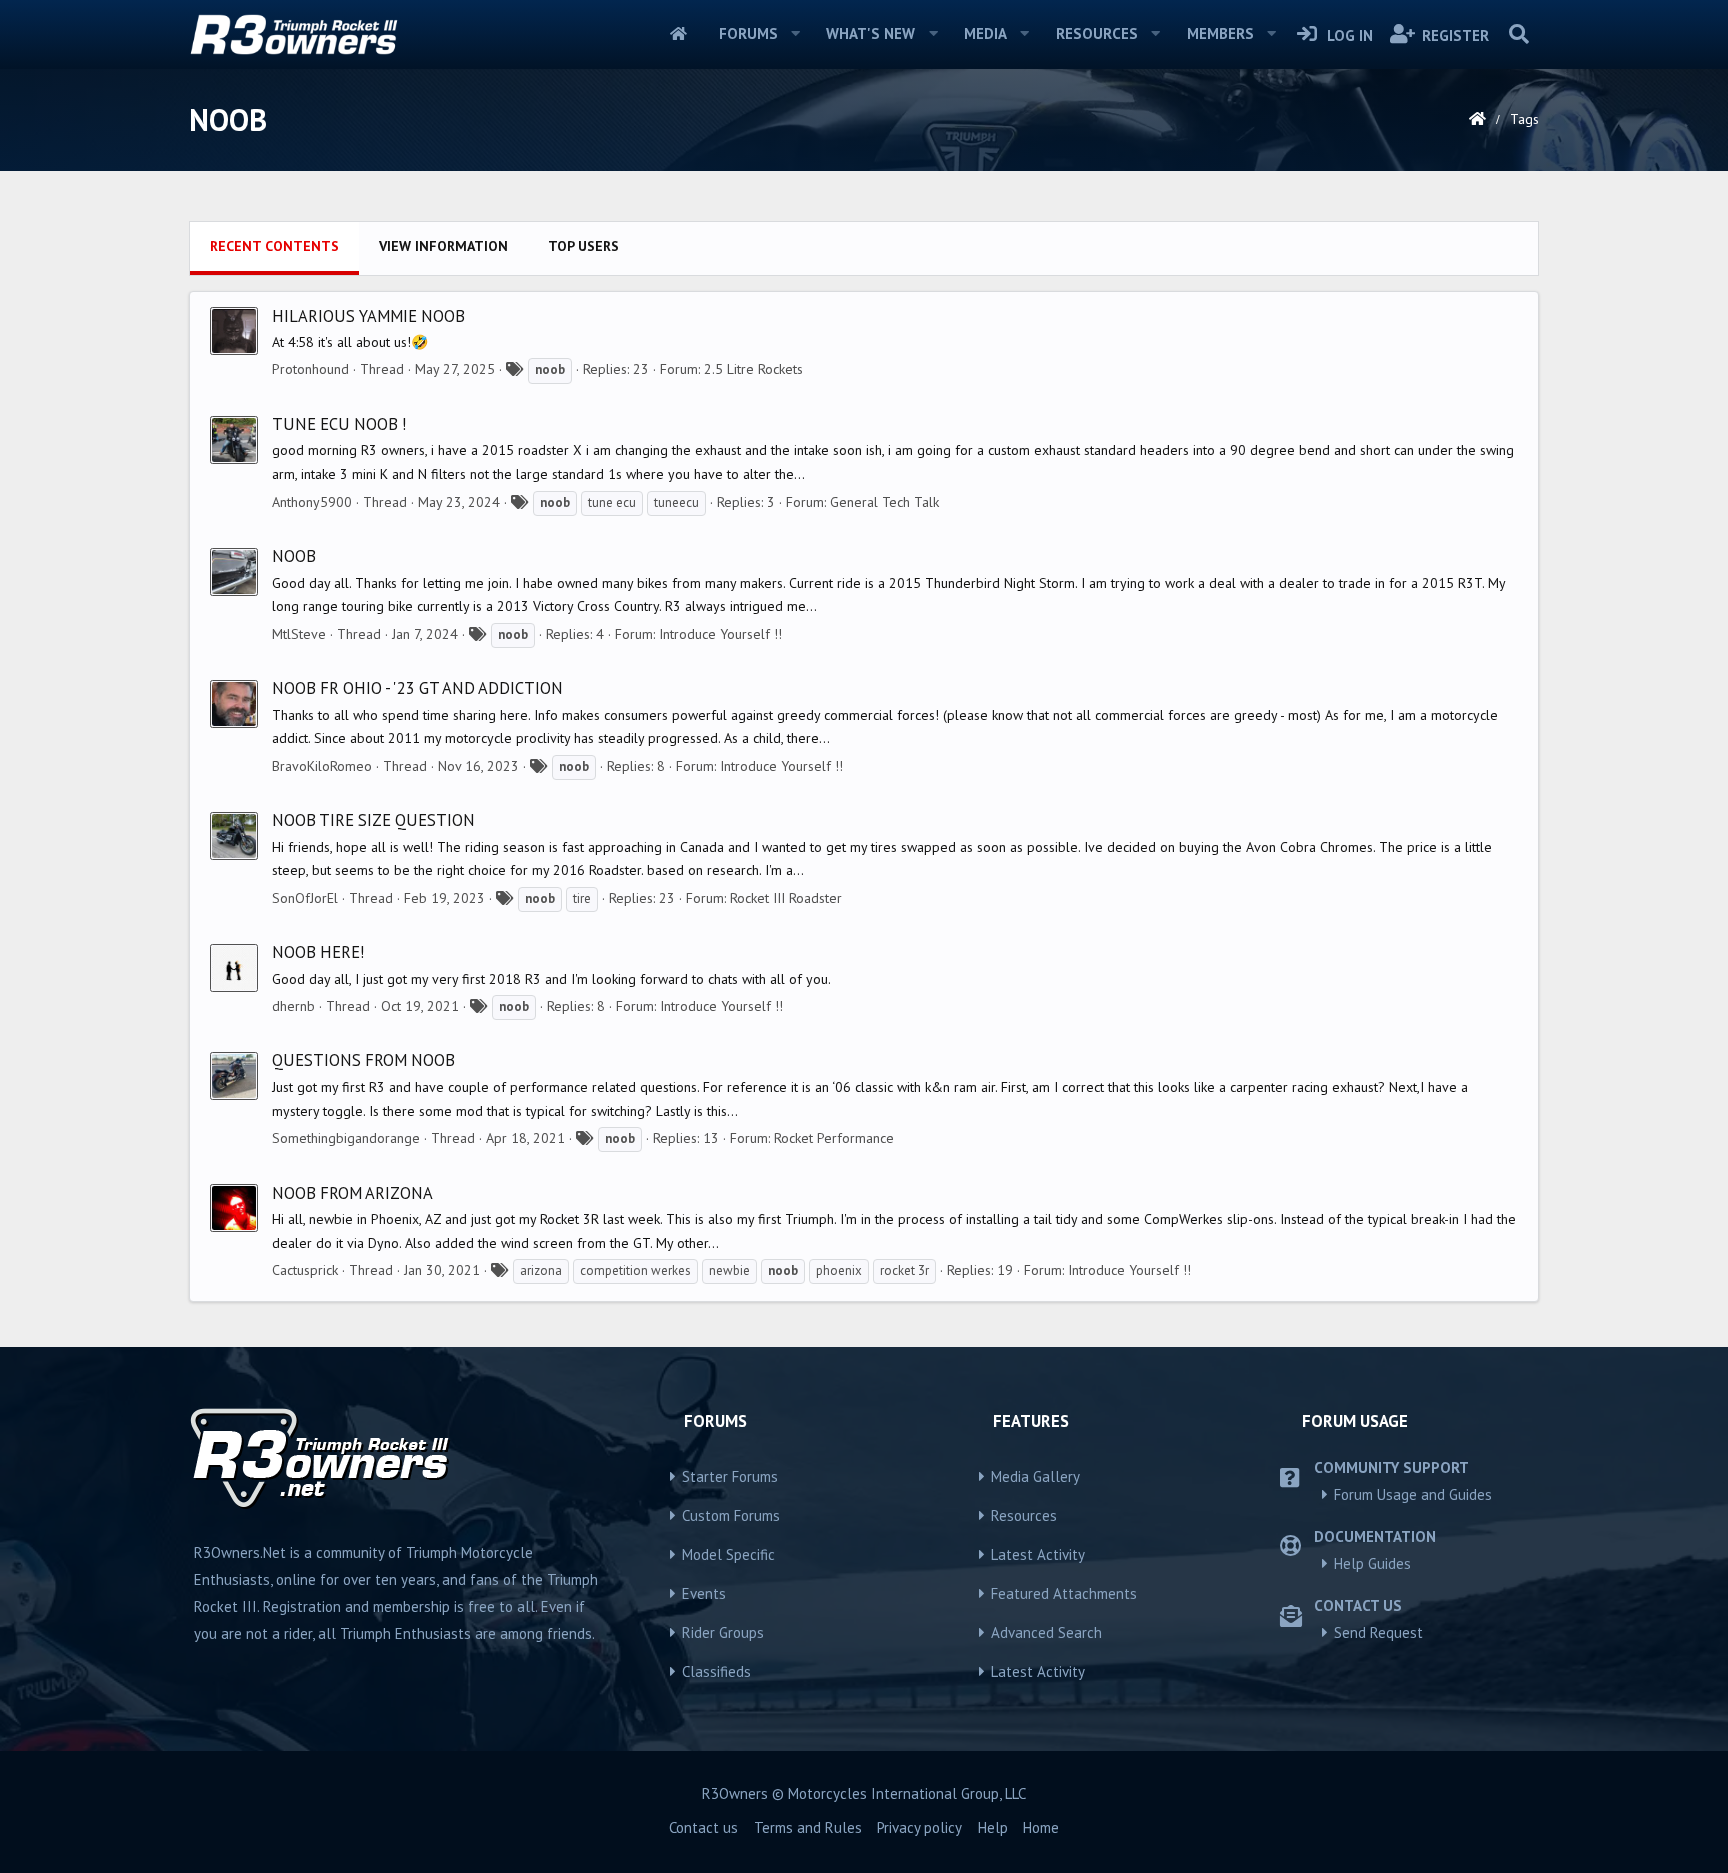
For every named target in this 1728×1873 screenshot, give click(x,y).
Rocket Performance (834, 1138)
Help (993, 1827)
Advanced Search (1046, 1632)
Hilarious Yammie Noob (368, 316)
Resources (1097, 33)
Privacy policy (919, 1827)
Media (985, 33)
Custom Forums (731, 1515)
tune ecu (612, 502)
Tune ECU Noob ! (339, 424)
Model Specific (728, 1554)
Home (678, 34)
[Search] (1518, 34)
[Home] (1477, 119)
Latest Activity (1038, 1554)
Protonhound (310, 369)
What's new (870, 33)
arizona (541, 1270)
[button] (795, 34)
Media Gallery (1035, 1476)
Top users (583, 246)
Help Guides (1372, 1563)
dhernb (293, 1006)
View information (443, 246)
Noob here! (318, 952)
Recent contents (274, 246)
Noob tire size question (373, 820)
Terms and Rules (808, 1827)
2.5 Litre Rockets (753, 369)
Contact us (703, 1827)
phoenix (839, 1270)
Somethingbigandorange (346, 1138)
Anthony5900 (312, 502)
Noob (294, 556)
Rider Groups (723, 1632)
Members (1220, 33)
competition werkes (635, 1270)
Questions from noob (363, 1060)
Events (704, 1593)
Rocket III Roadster (786, 898)
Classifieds (716, 1671)
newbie (729, 1270)
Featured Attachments (1064, 1593)
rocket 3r (904, 1270)
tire (582, 898)
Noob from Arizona (352, 1193)
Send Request (1378, 1632)
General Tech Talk (884, 502)
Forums (748, 33)
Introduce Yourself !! (720, 634)
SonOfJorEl (305, 898)
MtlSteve (299, 634)
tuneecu (676, 502)
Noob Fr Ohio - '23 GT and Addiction (417, 688)
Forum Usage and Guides (1413, 1494)
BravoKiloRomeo (322, 766)
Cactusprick (305, 1270)
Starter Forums (730, 1476)
